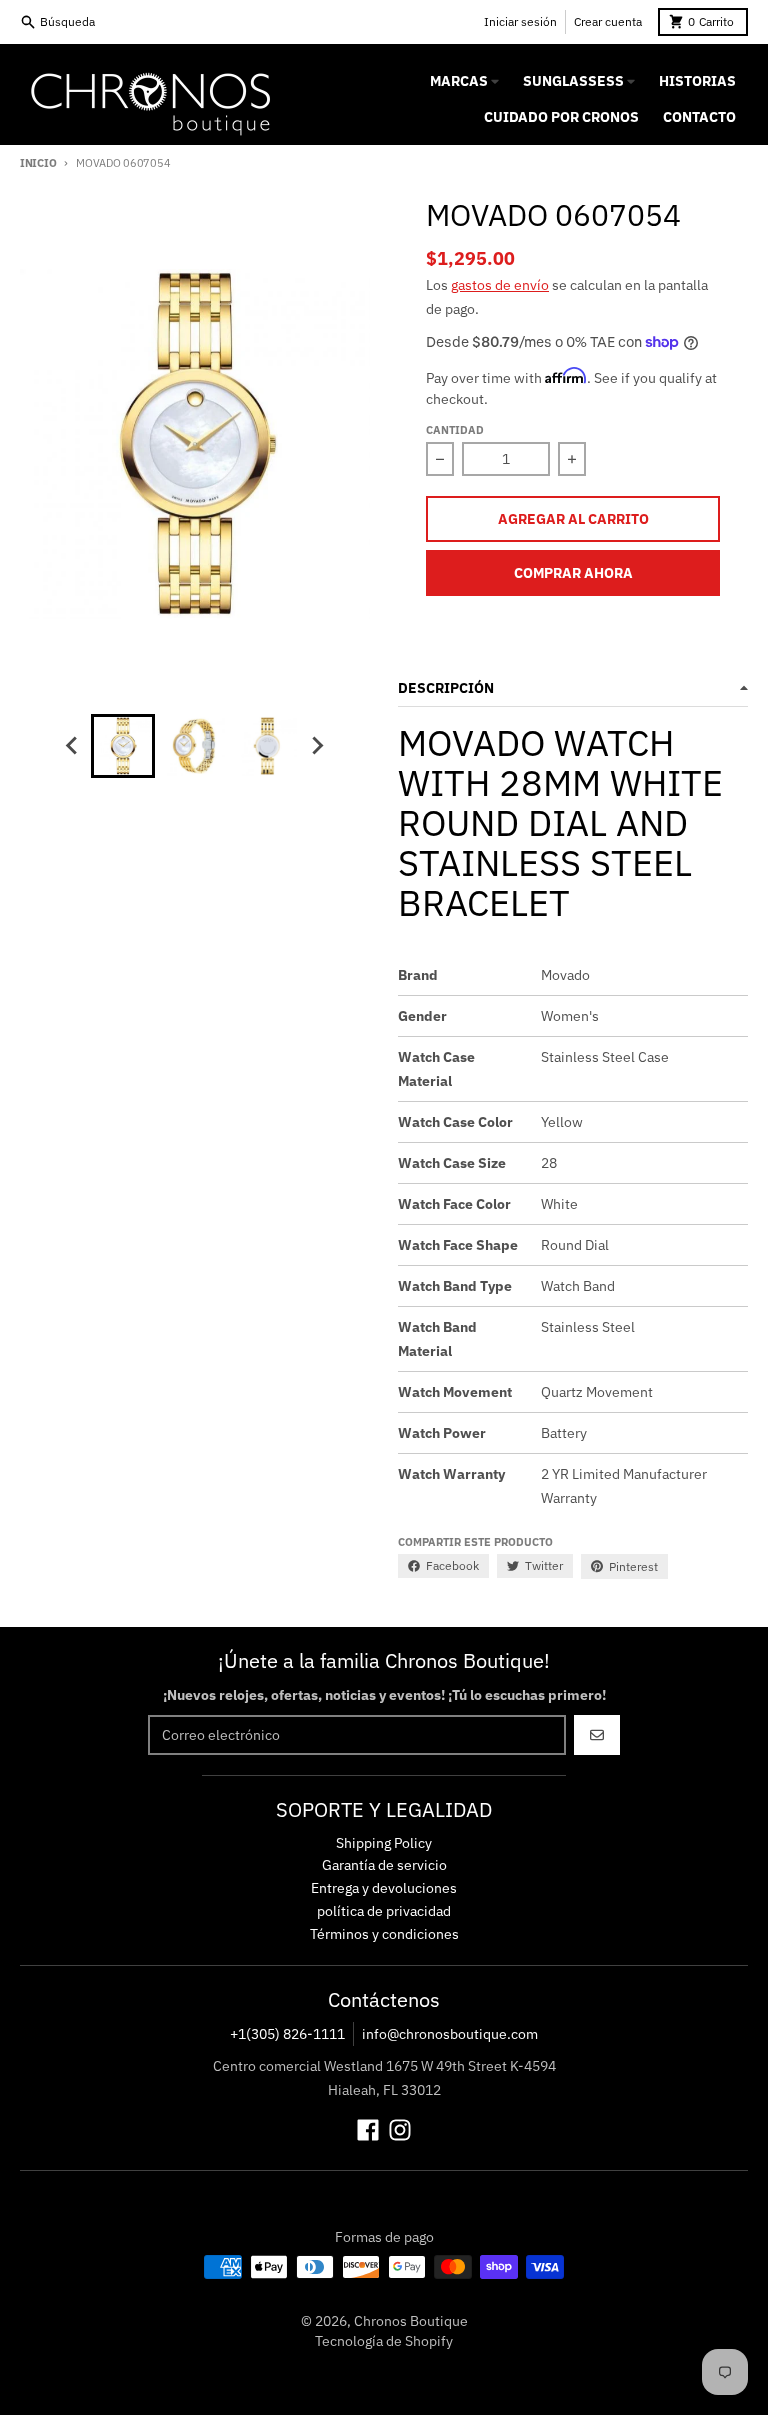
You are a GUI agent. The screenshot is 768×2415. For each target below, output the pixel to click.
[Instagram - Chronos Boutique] (400, 2130)
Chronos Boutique (411, 2321)
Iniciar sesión (520, 21)
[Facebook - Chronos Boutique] (368, 2130)
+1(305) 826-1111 (287, 2034)
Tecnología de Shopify (384, 2341)
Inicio (38, 163)
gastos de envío (500, 285)
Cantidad (455, 430)
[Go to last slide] (73, 746)
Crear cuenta (608, 21)
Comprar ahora (573, 573)
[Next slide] (317, 746)
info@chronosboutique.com (450, 2034)
